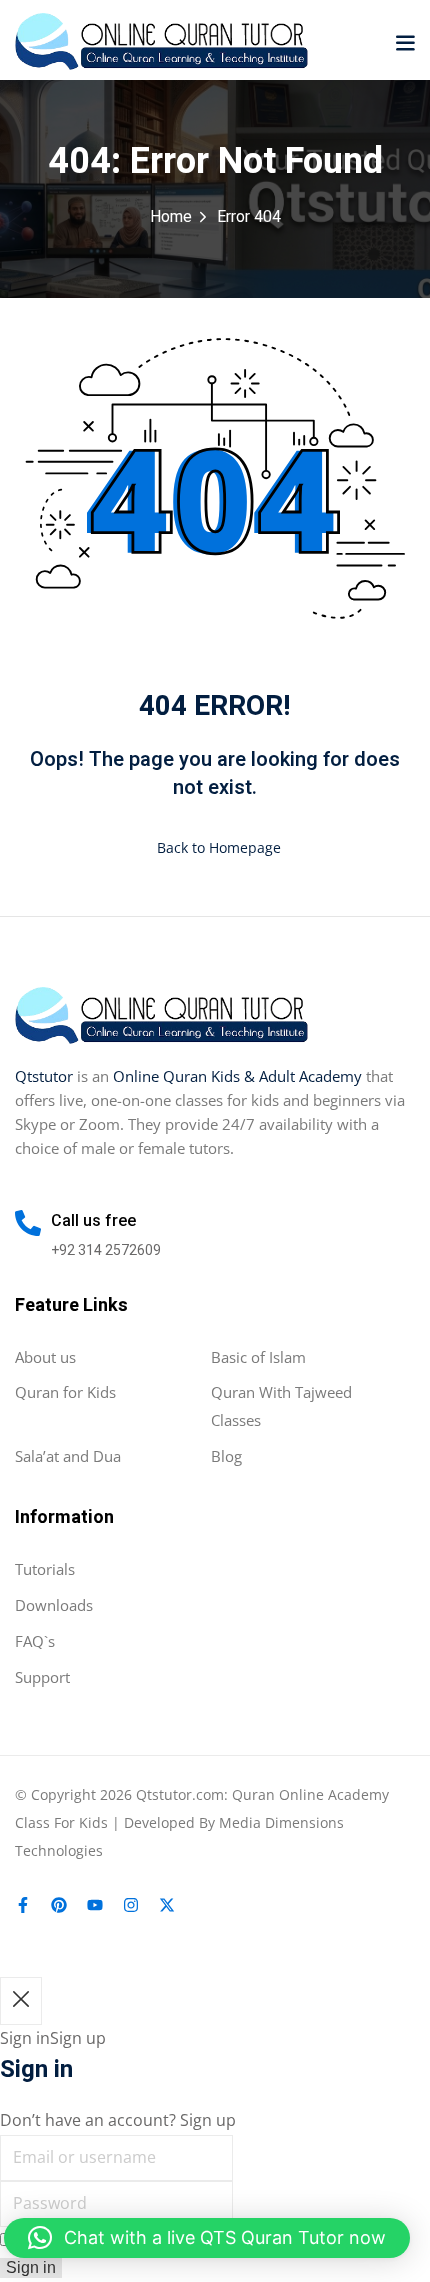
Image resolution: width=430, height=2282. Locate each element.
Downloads (54, 1605)
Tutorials (45, 1569)
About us (45, 1357)
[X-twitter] (167, 1905)
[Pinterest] (59, 1905)
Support (42, 1677)
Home (171, 217)
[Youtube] (95, 1905)
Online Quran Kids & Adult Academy (237, 1076)
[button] (405, 42)
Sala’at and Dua (68, 1456)
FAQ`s (35, 1641)
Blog (226, 1456)
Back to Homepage (219, 847)
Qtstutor (44, 1076)
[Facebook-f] (23, 1905)
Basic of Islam (258, 1357)
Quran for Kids (65, 1392)
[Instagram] (131, 1905)
